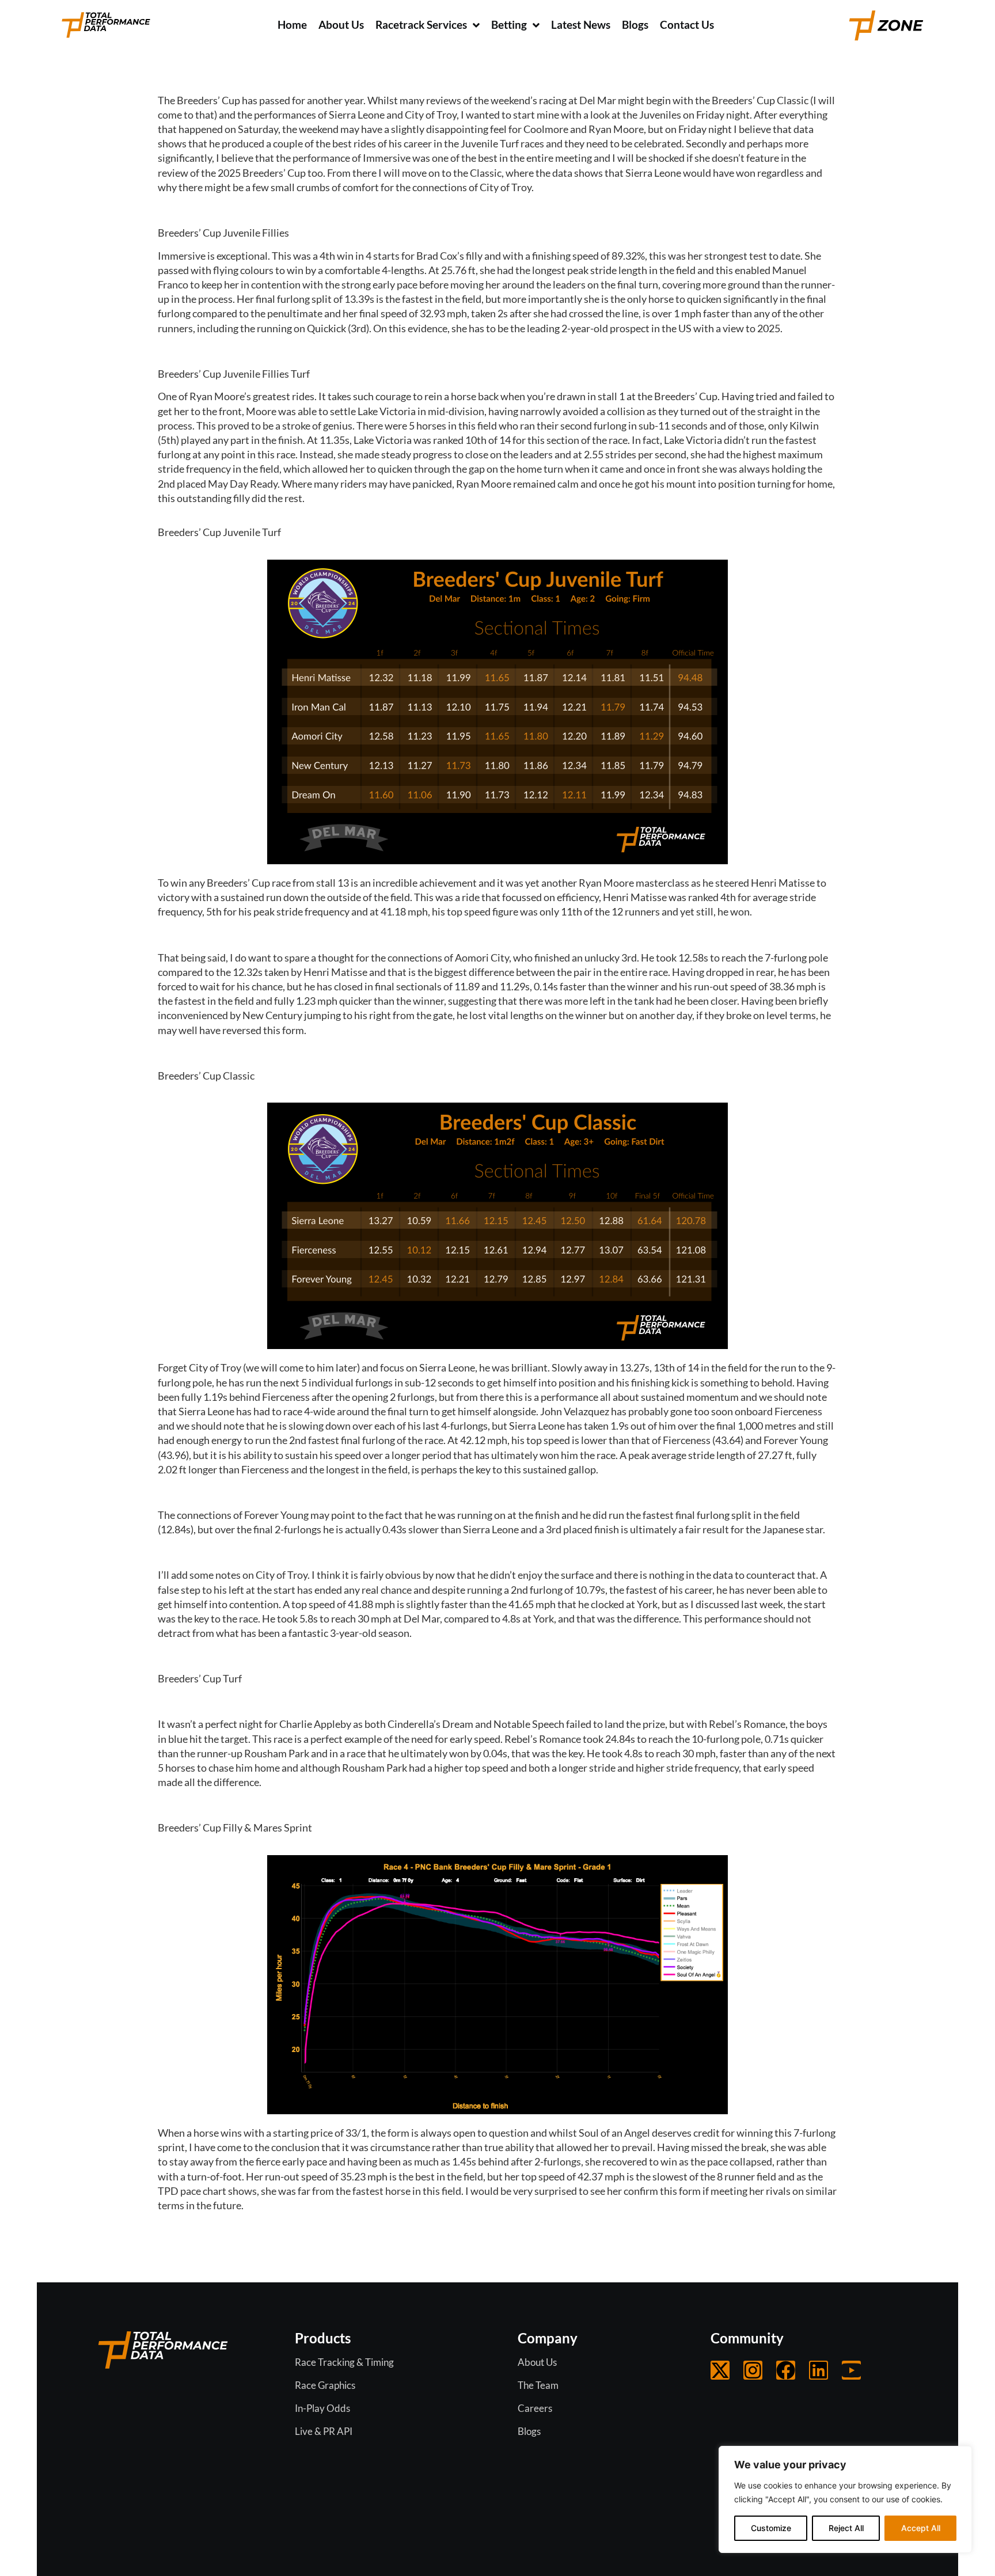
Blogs (529, 2431)
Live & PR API (324, 2431)
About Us (537, 2362)
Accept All (921, 2528)
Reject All (846, 2528)
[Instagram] (753, 2370)
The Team (538, 2385)
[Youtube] (851, 2370)
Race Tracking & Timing (344, 2362)
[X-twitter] (720, 2370)
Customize (771, 2528)
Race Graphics (325, 2385)
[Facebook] (786, 2370)
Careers (535, 2408)
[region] (845, 2499)
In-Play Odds (322, 2408)
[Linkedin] (819, 2370)
